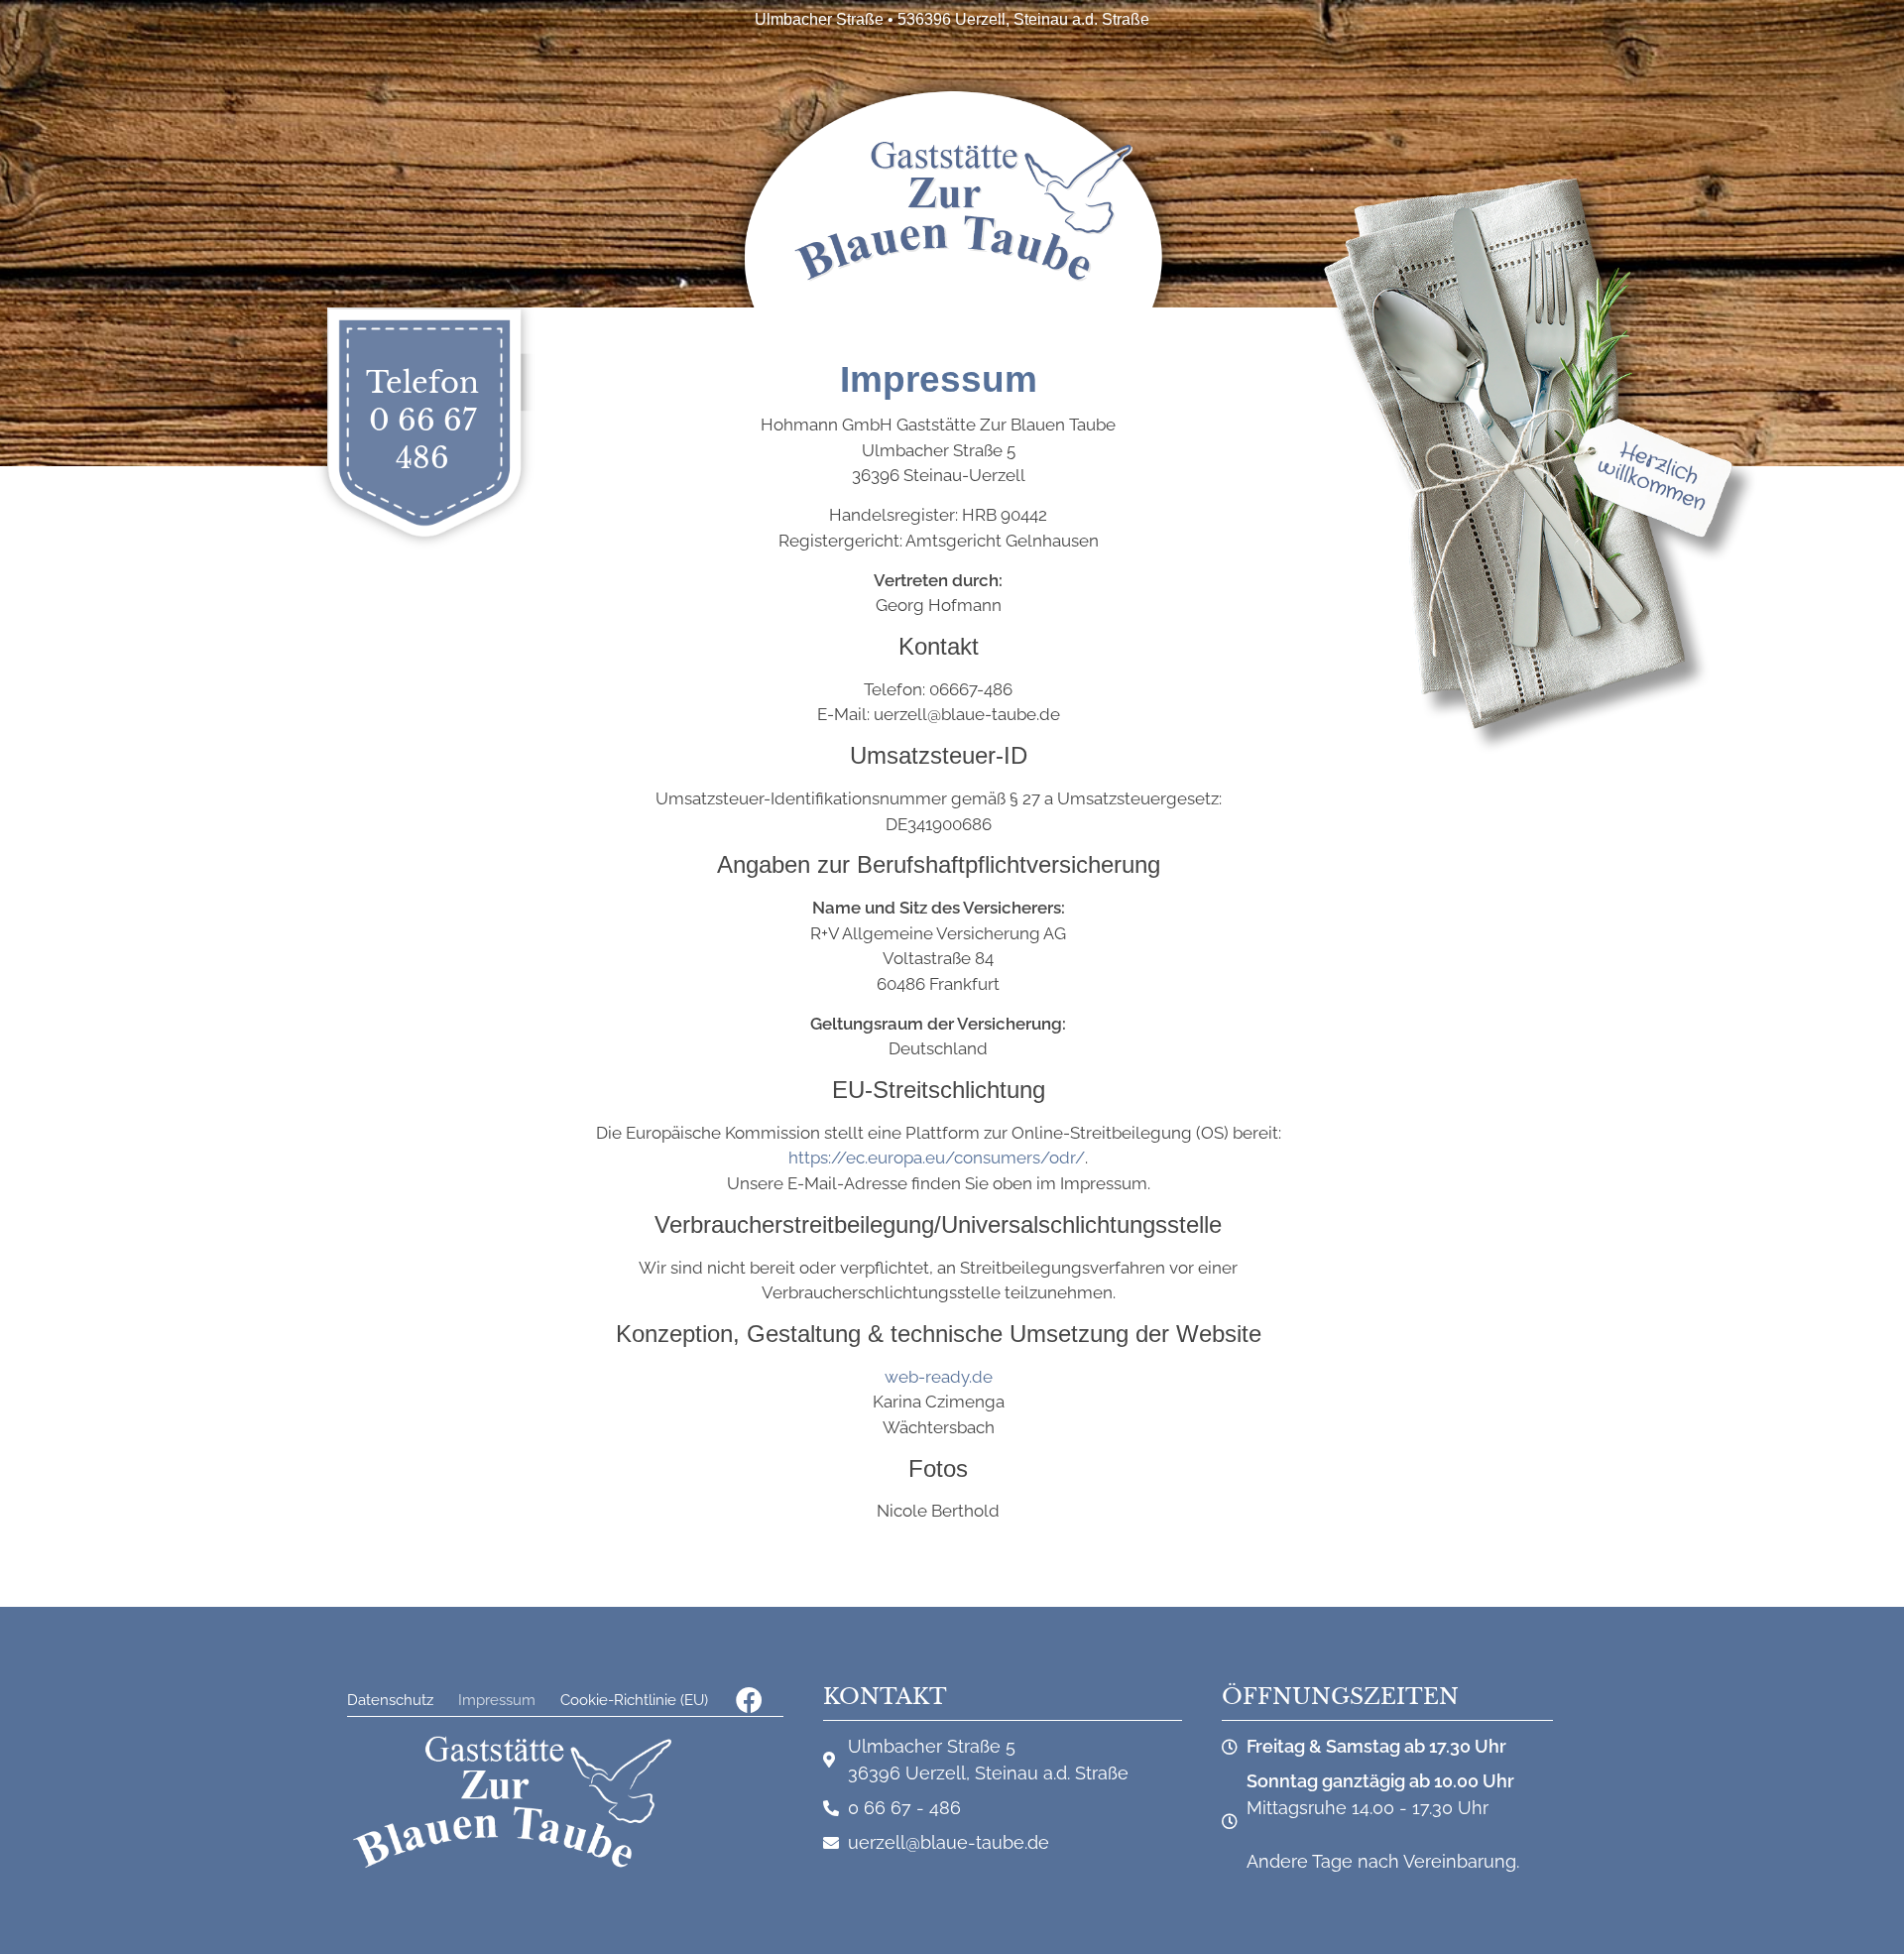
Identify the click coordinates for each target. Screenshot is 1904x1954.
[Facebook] (749, 1700)
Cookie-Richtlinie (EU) (634, 1700)
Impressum (497, 1700)
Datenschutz (390, 1700)
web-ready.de (939, 1377)
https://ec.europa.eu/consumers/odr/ (937, 1158)
